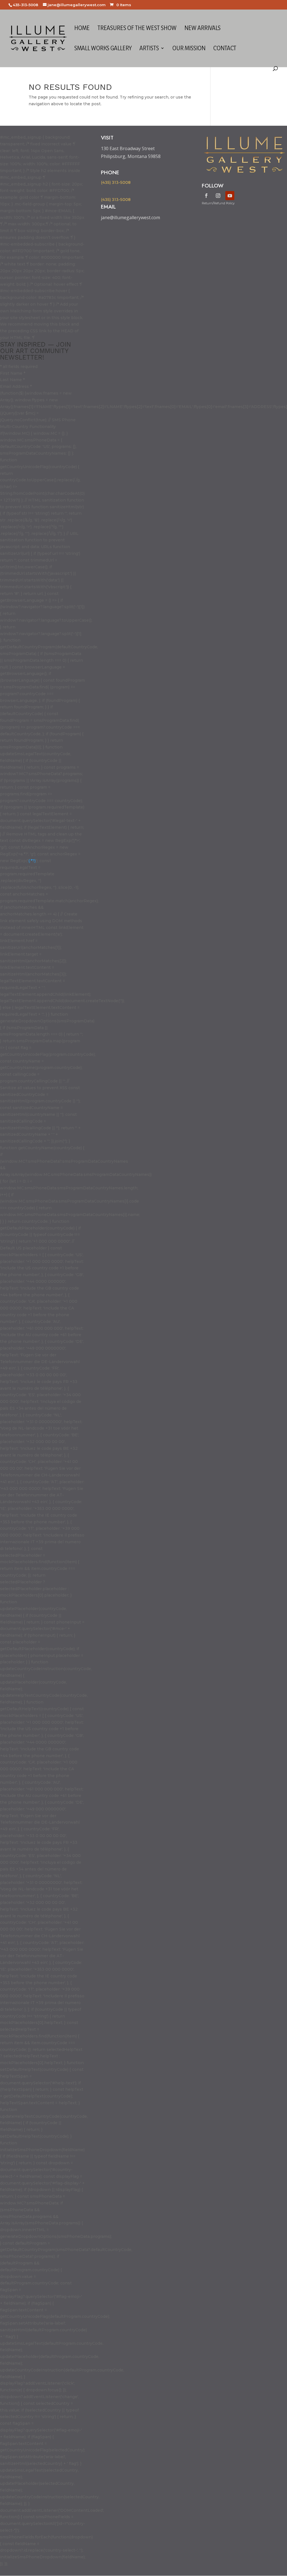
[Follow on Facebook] (206, 196)
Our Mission (189, 49)
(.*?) (32, 861)
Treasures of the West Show (137, 29)
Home (82, 29)
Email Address (16, 386)
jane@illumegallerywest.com (130, 217)
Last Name (12, 380)
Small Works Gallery (103, 49)
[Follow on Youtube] (230, 196)
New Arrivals (202, 29)
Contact (225, 49)
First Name (13, 373)
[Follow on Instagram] (218, 196)
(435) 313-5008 (116, 182)
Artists (149, 49)
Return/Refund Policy (218, 203)
